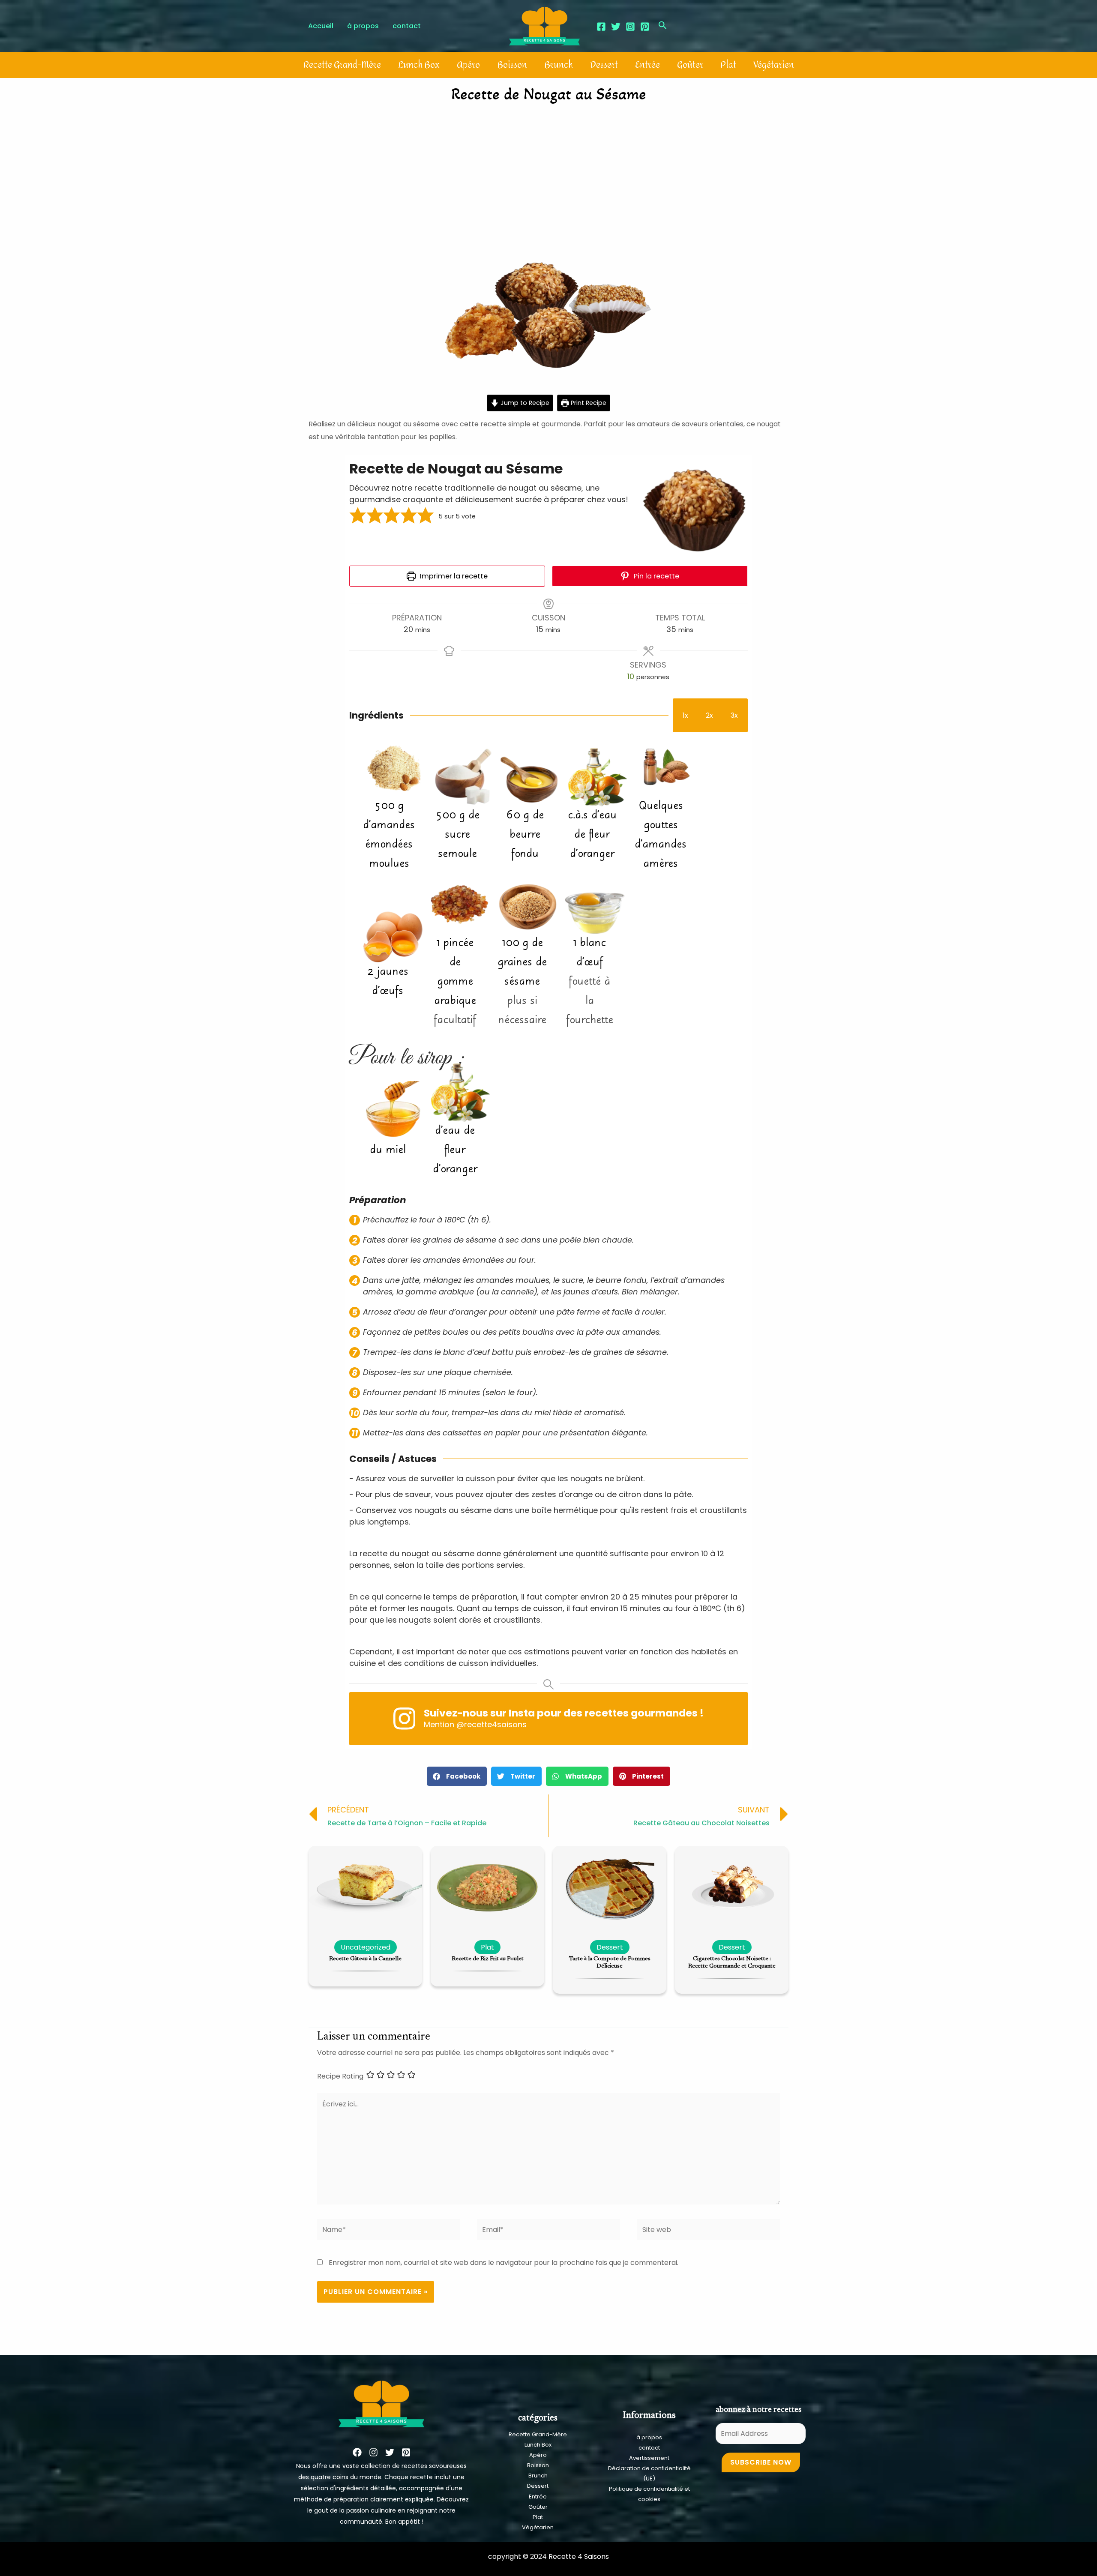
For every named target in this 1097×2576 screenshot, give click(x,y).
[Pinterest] (645, 27)
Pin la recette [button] (656, 576)
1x (685, 715)
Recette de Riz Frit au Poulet (488, 1959)
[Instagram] (630, 27)
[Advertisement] (548, 174)
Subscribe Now (761, 2462)
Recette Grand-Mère (342, 65)
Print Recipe (588, 403)
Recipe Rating (340, 2076)
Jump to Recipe (524, 403)
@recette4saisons (492, 1724)
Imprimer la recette (453, 576)
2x (709, 715)
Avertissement (649, 2458)
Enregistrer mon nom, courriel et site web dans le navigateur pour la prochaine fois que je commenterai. (504, 2263)
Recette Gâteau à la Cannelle (365, 1959)
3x (734, 715)
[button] (358, 517)
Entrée (647, 65)
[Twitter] (616, 27)
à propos (649, 2437)
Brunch (559, 65)
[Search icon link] (663, 26)
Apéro (468, 65)
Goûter (690, 65)
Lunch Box (419, 65)
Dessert (604, 65)
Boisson (512, 65)
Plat (728, 65)
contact (649, 2448)
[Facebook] (601, 27)
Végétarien (774, 65)
